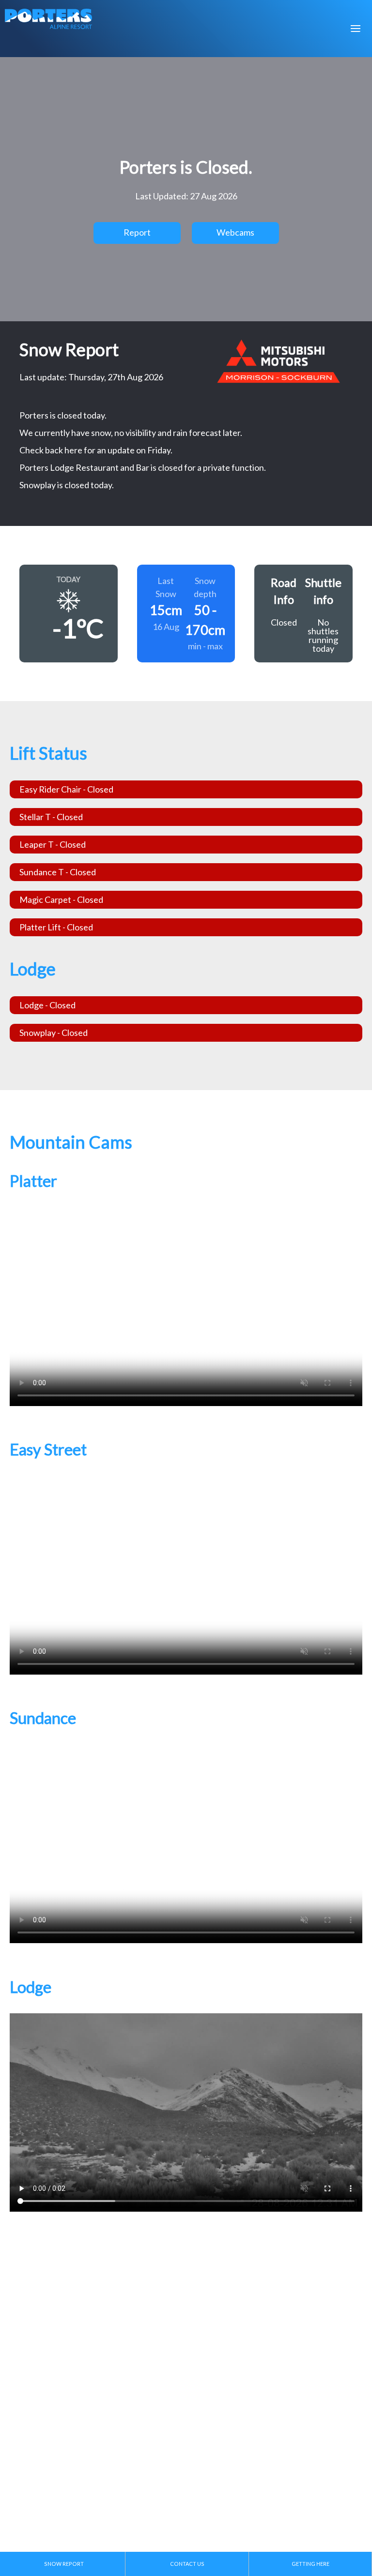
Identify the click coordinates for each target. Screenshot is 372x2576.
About (33, 143)
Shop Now (46, 283)
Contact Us (44, 177)
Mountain (41, 75)
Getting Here (310, 2564)
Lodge (33, 109)
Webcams (41, 210)
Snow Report (47, 244)
